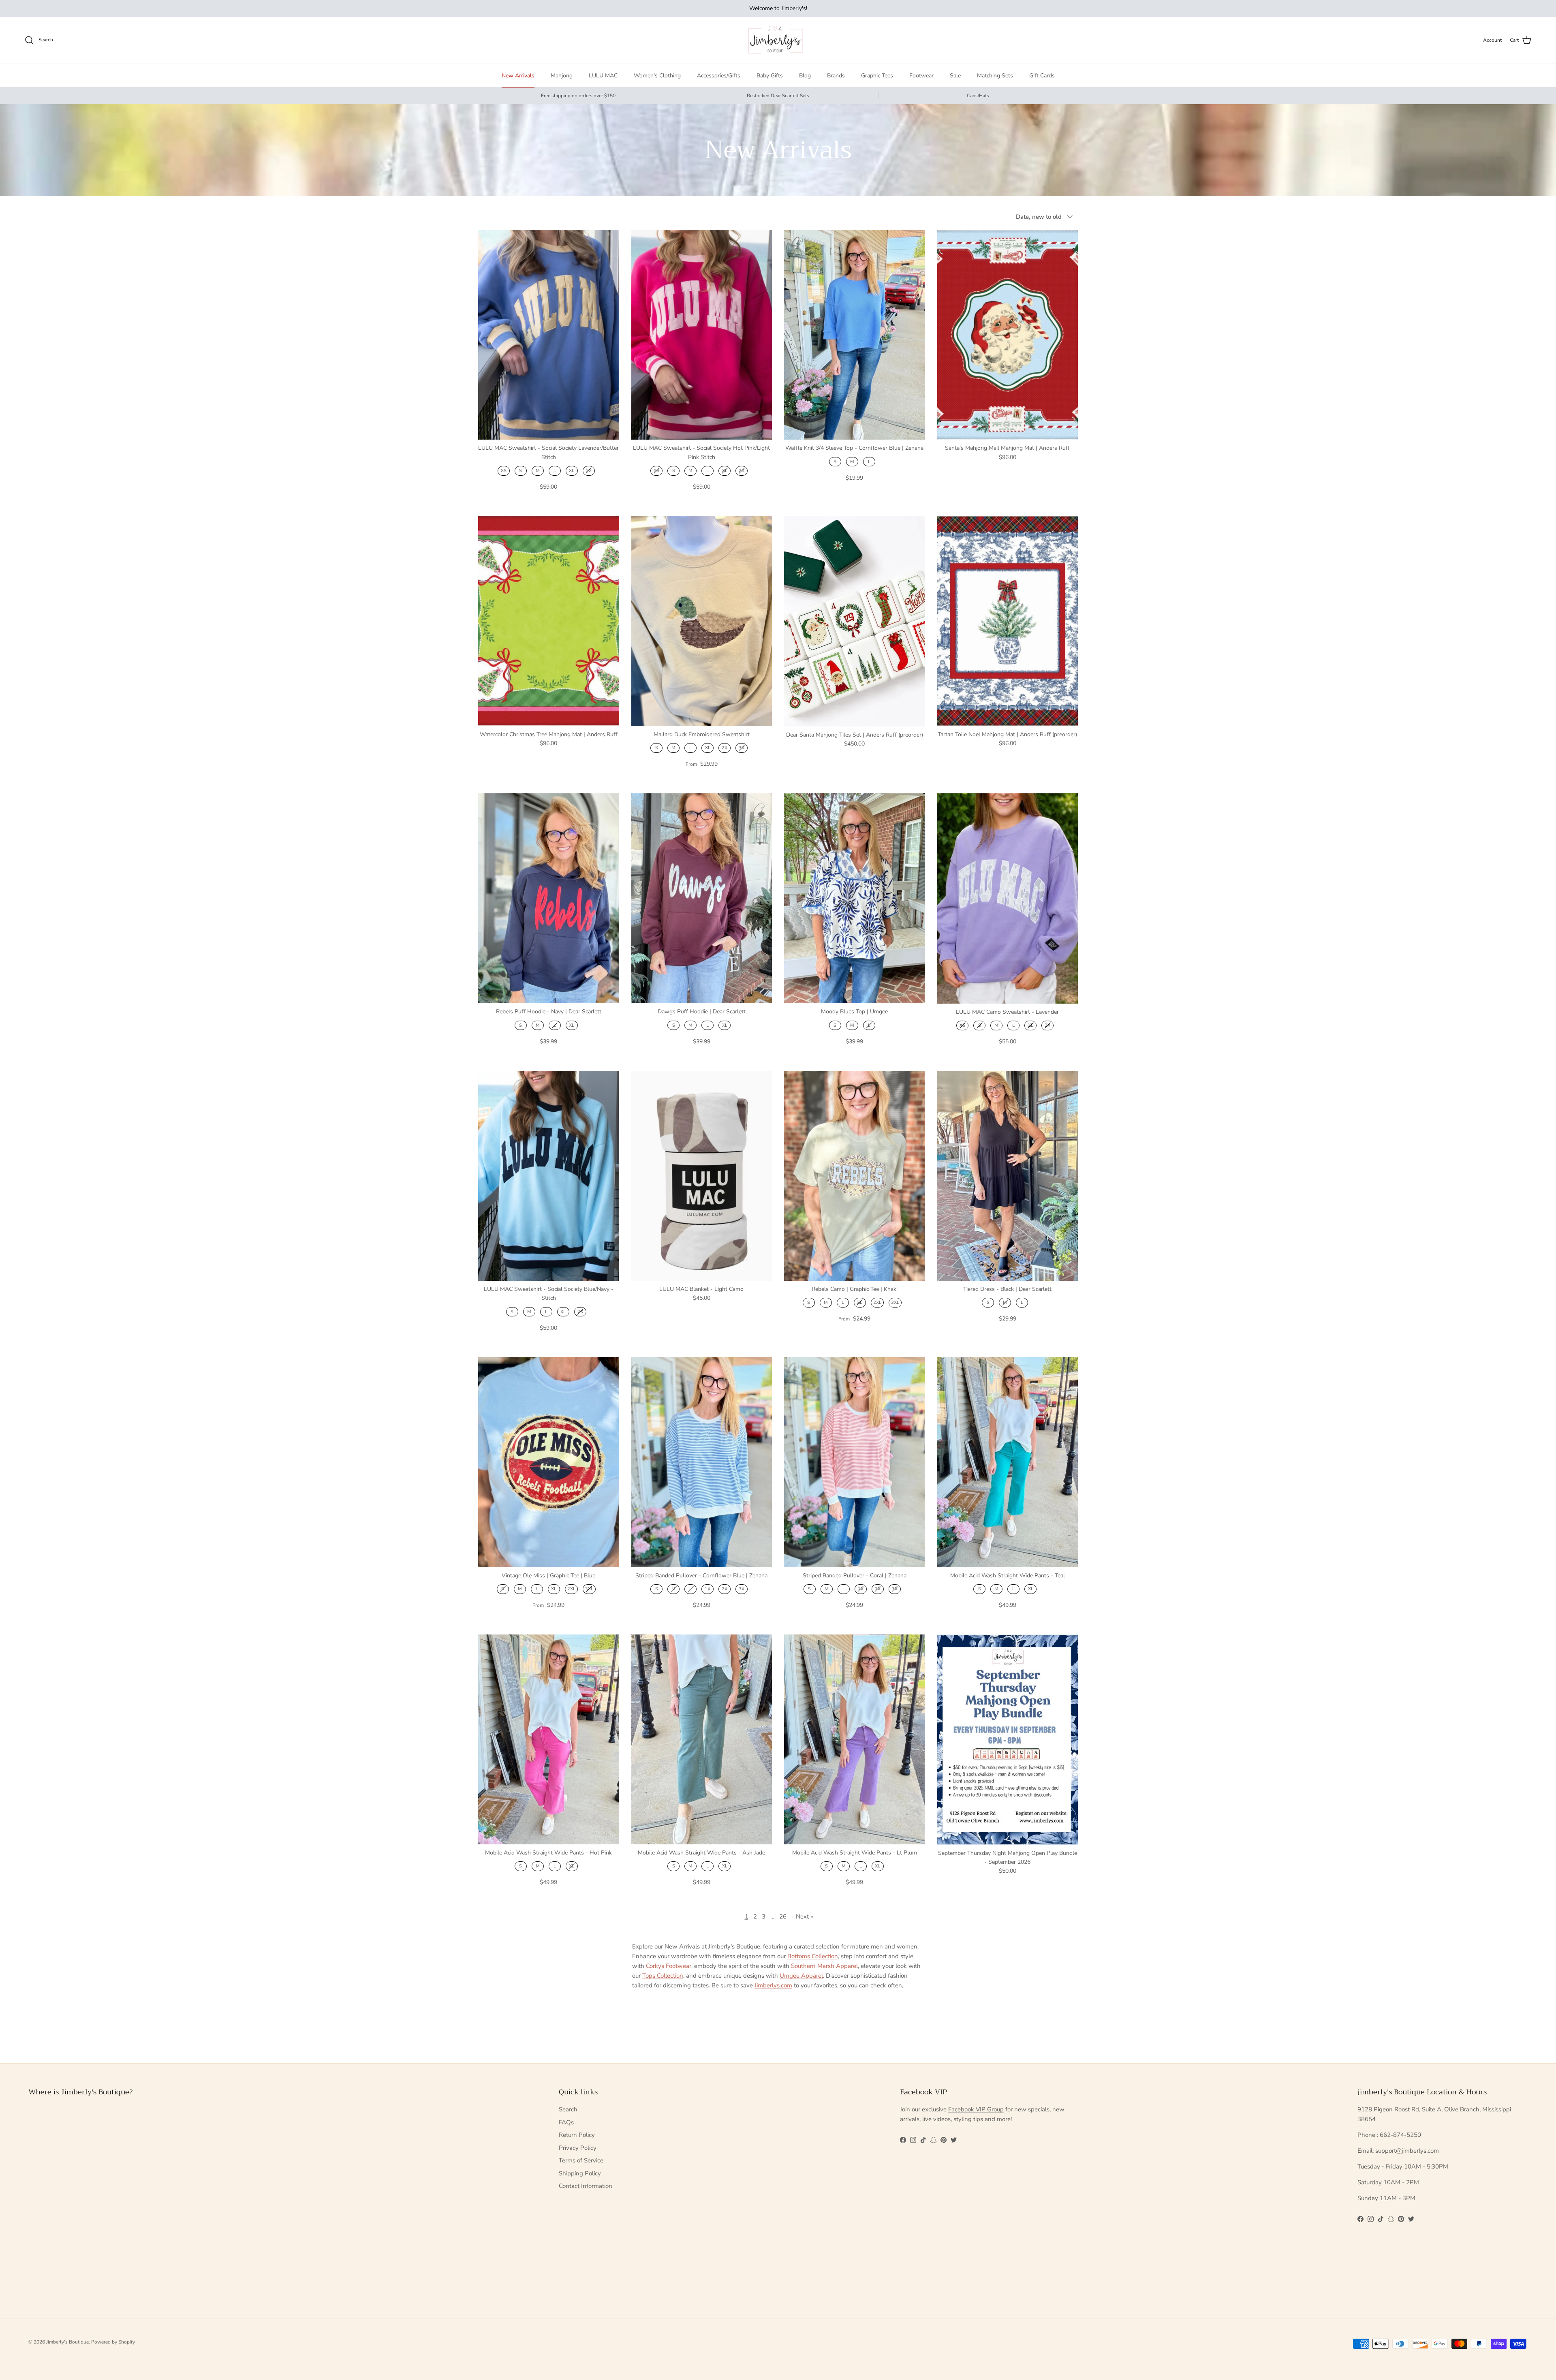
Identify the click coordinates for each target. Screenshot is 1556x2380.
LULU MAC (603, 76)
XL (572, 471)
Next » (805, 1916)
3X (742, 748)
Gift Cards (1042, 76)
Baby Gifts (770, 76)
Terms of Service (581, 2160)
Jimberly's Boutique (67, 2342)
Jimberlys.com (773, 1985)
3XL (895, 1302)
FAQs (566, 2122)
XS (504, 471)
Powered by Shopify (113, 2342)
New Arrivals (518, 76)
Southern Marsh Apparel (824, 1966)
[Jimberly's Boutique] (778, 40)
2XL (877, 1302)
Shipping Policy (580, 2173)
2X (589, 471)
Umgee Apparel (801, 1976)
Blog (805, 76)
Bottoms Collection (813, 1956)
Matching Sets (995, 76)
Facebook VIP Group (976, 2109)
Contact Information (586, 2186)
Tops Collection (663, 1976)
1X (707, 1589)
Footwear (921, 76)
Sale (955, 76)
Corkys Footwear (669, 1966)
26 (783, 1916)
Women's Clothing (657, 76)
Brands (836, 76)
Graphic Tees (877, 76)
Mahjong (562, 76)
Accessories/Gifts (719, 76)
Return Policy (577, 2135)
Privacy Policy (578, 2148)
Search (568, 2109)
